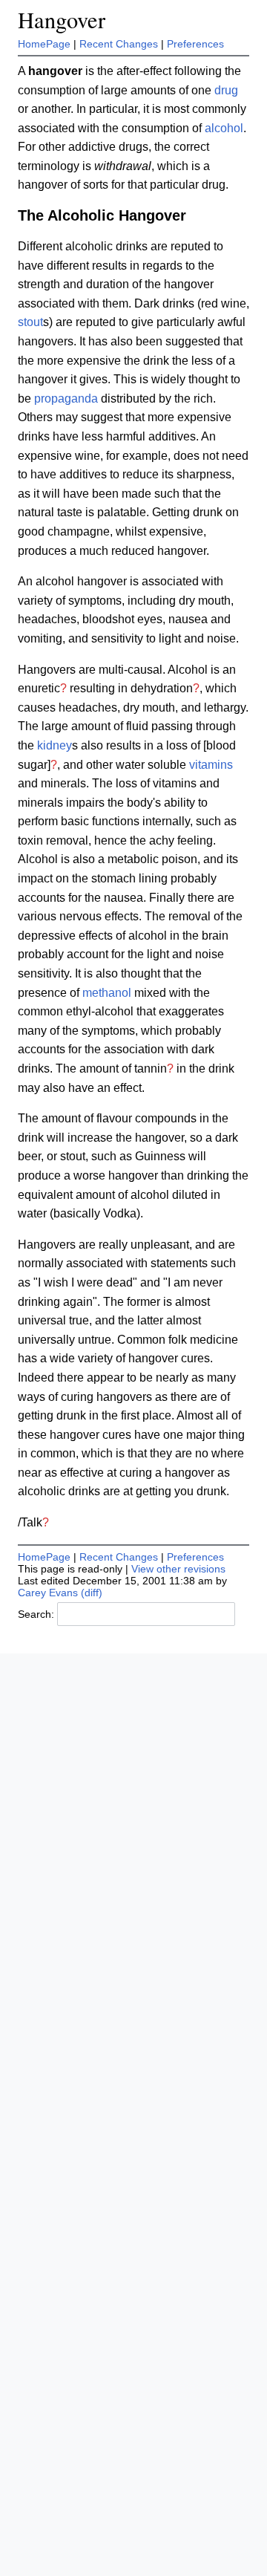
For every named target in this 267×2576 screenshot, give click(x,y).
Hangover (62, 20)
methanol (107, 993)
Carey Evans (48, 1593)
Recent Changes (119, 44)
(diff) (92, 1593)
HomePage (44, 44)
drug (226, 90)
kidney (55, 745)
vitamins (211, 765)
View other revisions (178, 1569)
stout (30, 322)
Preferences (195, 44)
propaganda (66, 399)
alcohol (224, 128)
